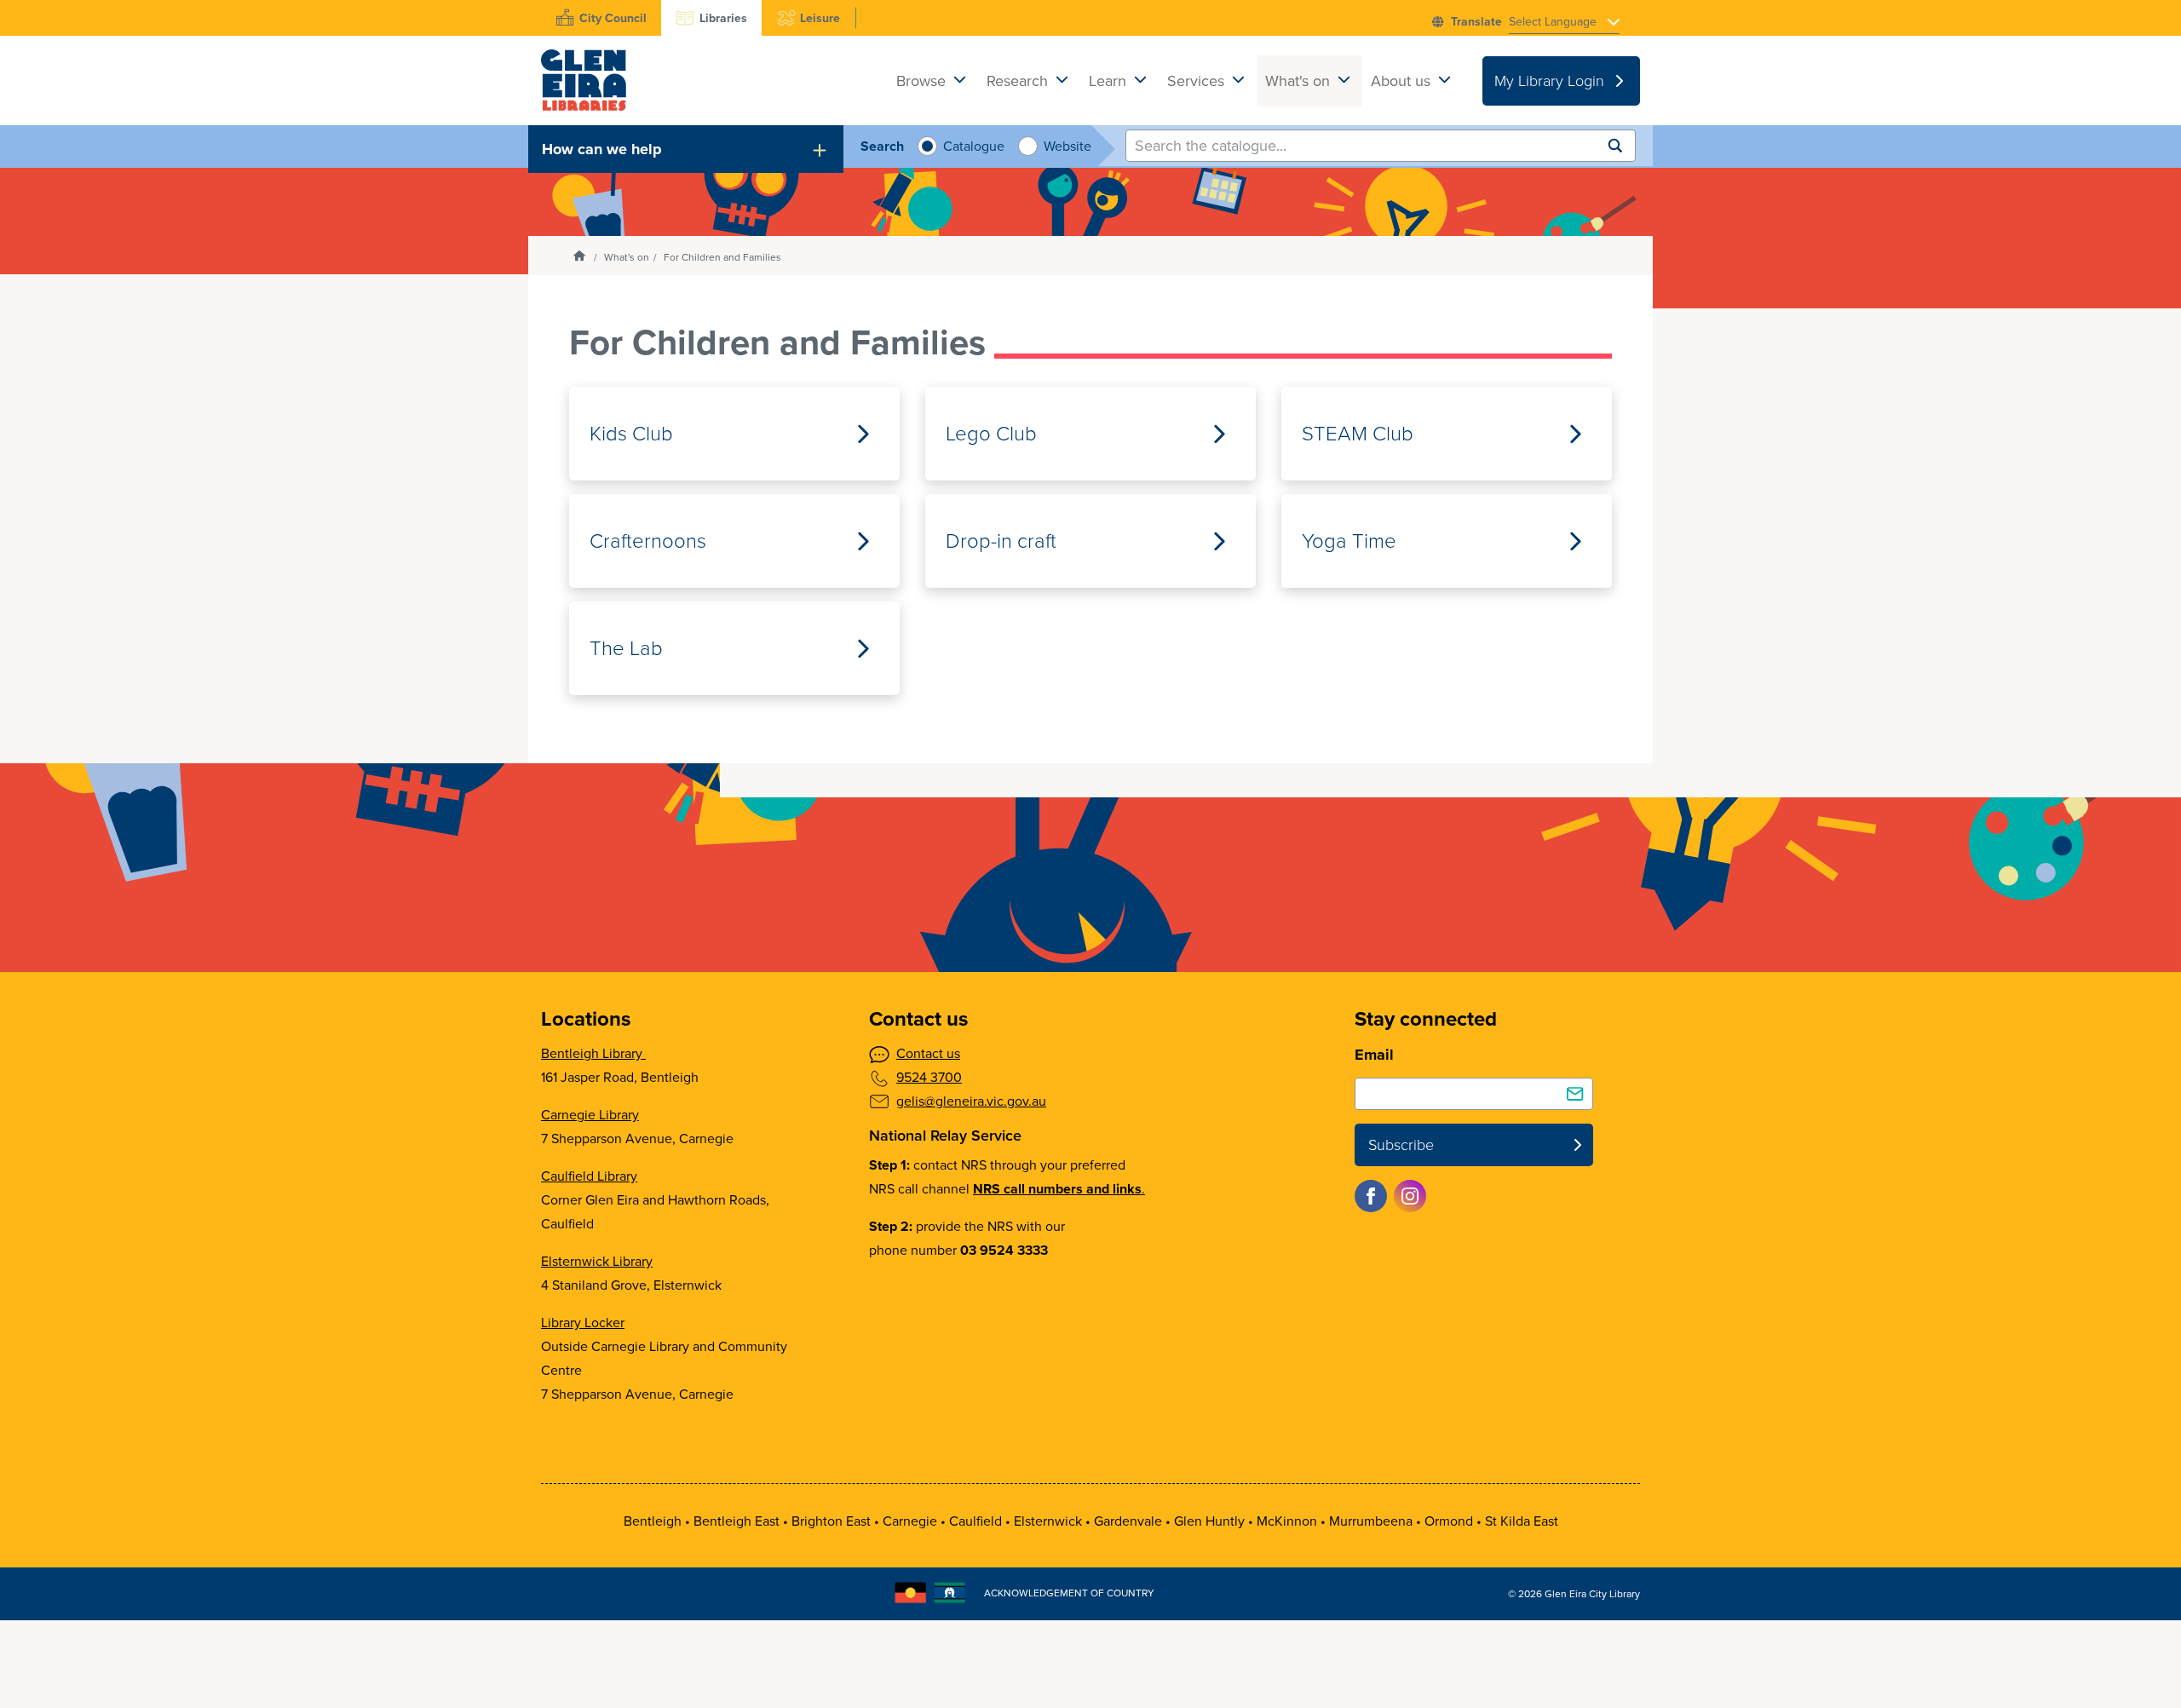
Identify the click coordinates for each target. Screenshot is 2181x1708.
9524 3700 (929, 1077)
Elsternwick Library (597, 1261)
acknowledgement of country (1069, 1593)
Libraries (723, 18)
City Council (613, 18)
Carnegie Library (590, 1115)
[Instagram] (1410, 1196)
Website (1066, 146)
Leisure (820, 18)
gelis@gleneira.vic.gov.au (971, 1101)
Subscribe (1401, 1145)
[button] (686, 149)
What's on (627, 257)
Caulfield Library (589, 1176)
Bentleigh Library (593, 1053)
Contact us (928, 1053)
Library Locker (583, 1323)
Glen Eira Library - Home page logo (584, 81)
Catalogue (972, 146)
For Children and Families (722, 257)
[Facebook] (1371, 1196)
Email (1374, 1055)
